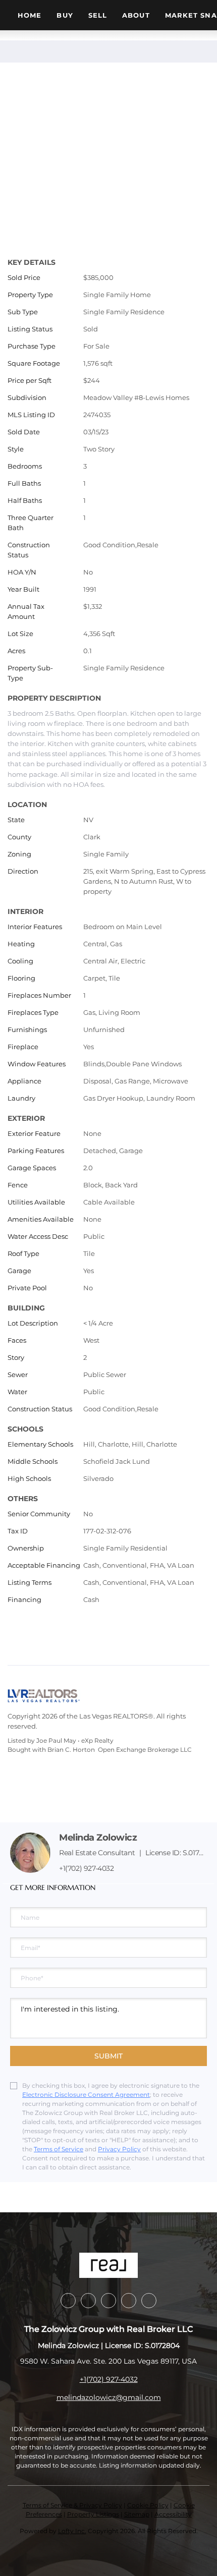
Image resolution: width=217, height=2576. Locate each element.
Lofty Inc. (72, 2531)
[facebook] (68, 2301)
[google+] (149, 2301)
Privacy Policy (119, 2149)
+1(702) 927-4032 (87, 1868)
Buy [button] (65, 15)
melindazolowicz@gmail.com (109, 2397)
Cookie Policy (148, 2505)
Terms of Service (59, 2149)
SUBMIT (108, 2056)
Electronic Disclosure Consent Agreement (86, 2095)
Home (30, 15)
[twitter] (108, 2301)
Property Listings (93, 2514)
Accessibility (173, 2514)
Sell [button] (98, 15)
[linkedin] (88, 2301)
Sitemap (137, 2514)
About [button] (136, 15)
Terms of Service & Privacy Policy (72, 2505)
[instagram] (129, 2301)
